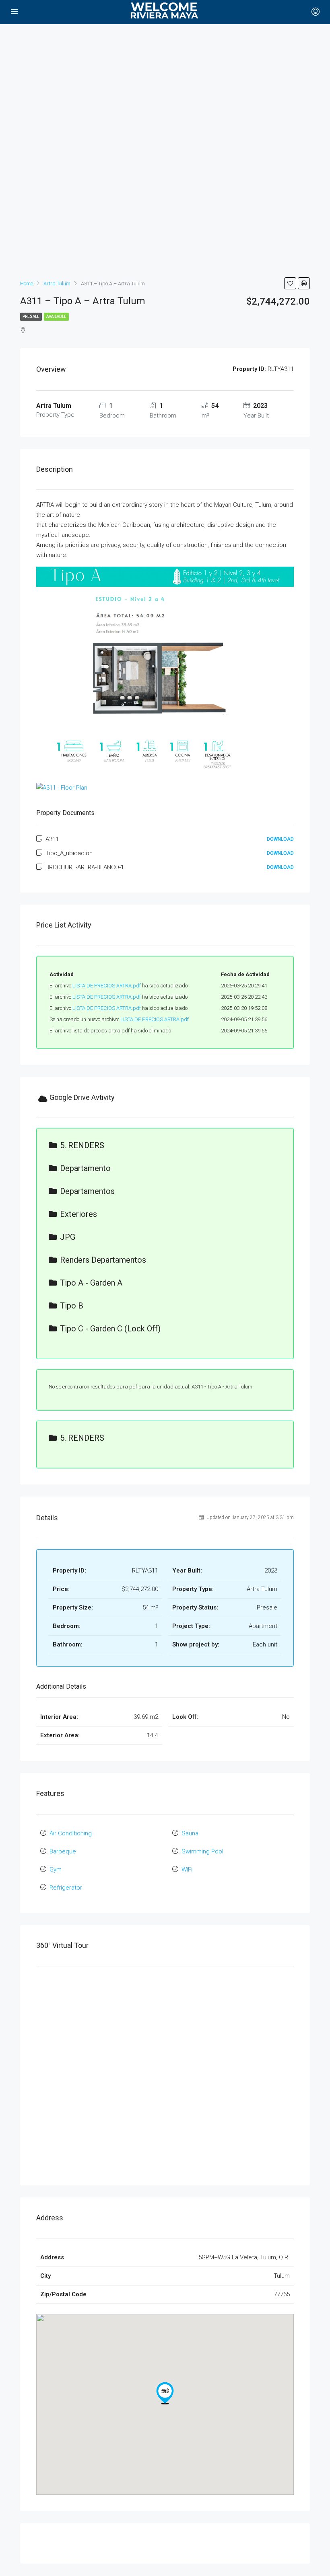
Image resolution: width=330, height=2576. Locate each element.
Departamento (85, 1168)
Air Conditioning (71, 1833)
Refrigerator (66, 1888)
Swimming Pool (202, 1851)
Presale (31, 316)
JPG (68, 1237)
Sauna (190, 1833)
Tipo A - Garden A (91, 1283)
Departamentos (87, 1191)
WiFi (187, 1870)
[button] (165, 2393)
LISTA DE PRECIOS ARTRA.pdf (107, 986)
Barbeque (63, 1851)
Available (56, 316)
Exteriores (78, 1214)
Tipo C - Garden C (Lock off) (110, 1329)
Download (280, 839)
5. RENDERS (82, 1145)
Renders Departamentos (103, 1260)
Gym (56, 1870)
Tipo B (72, 1306)
